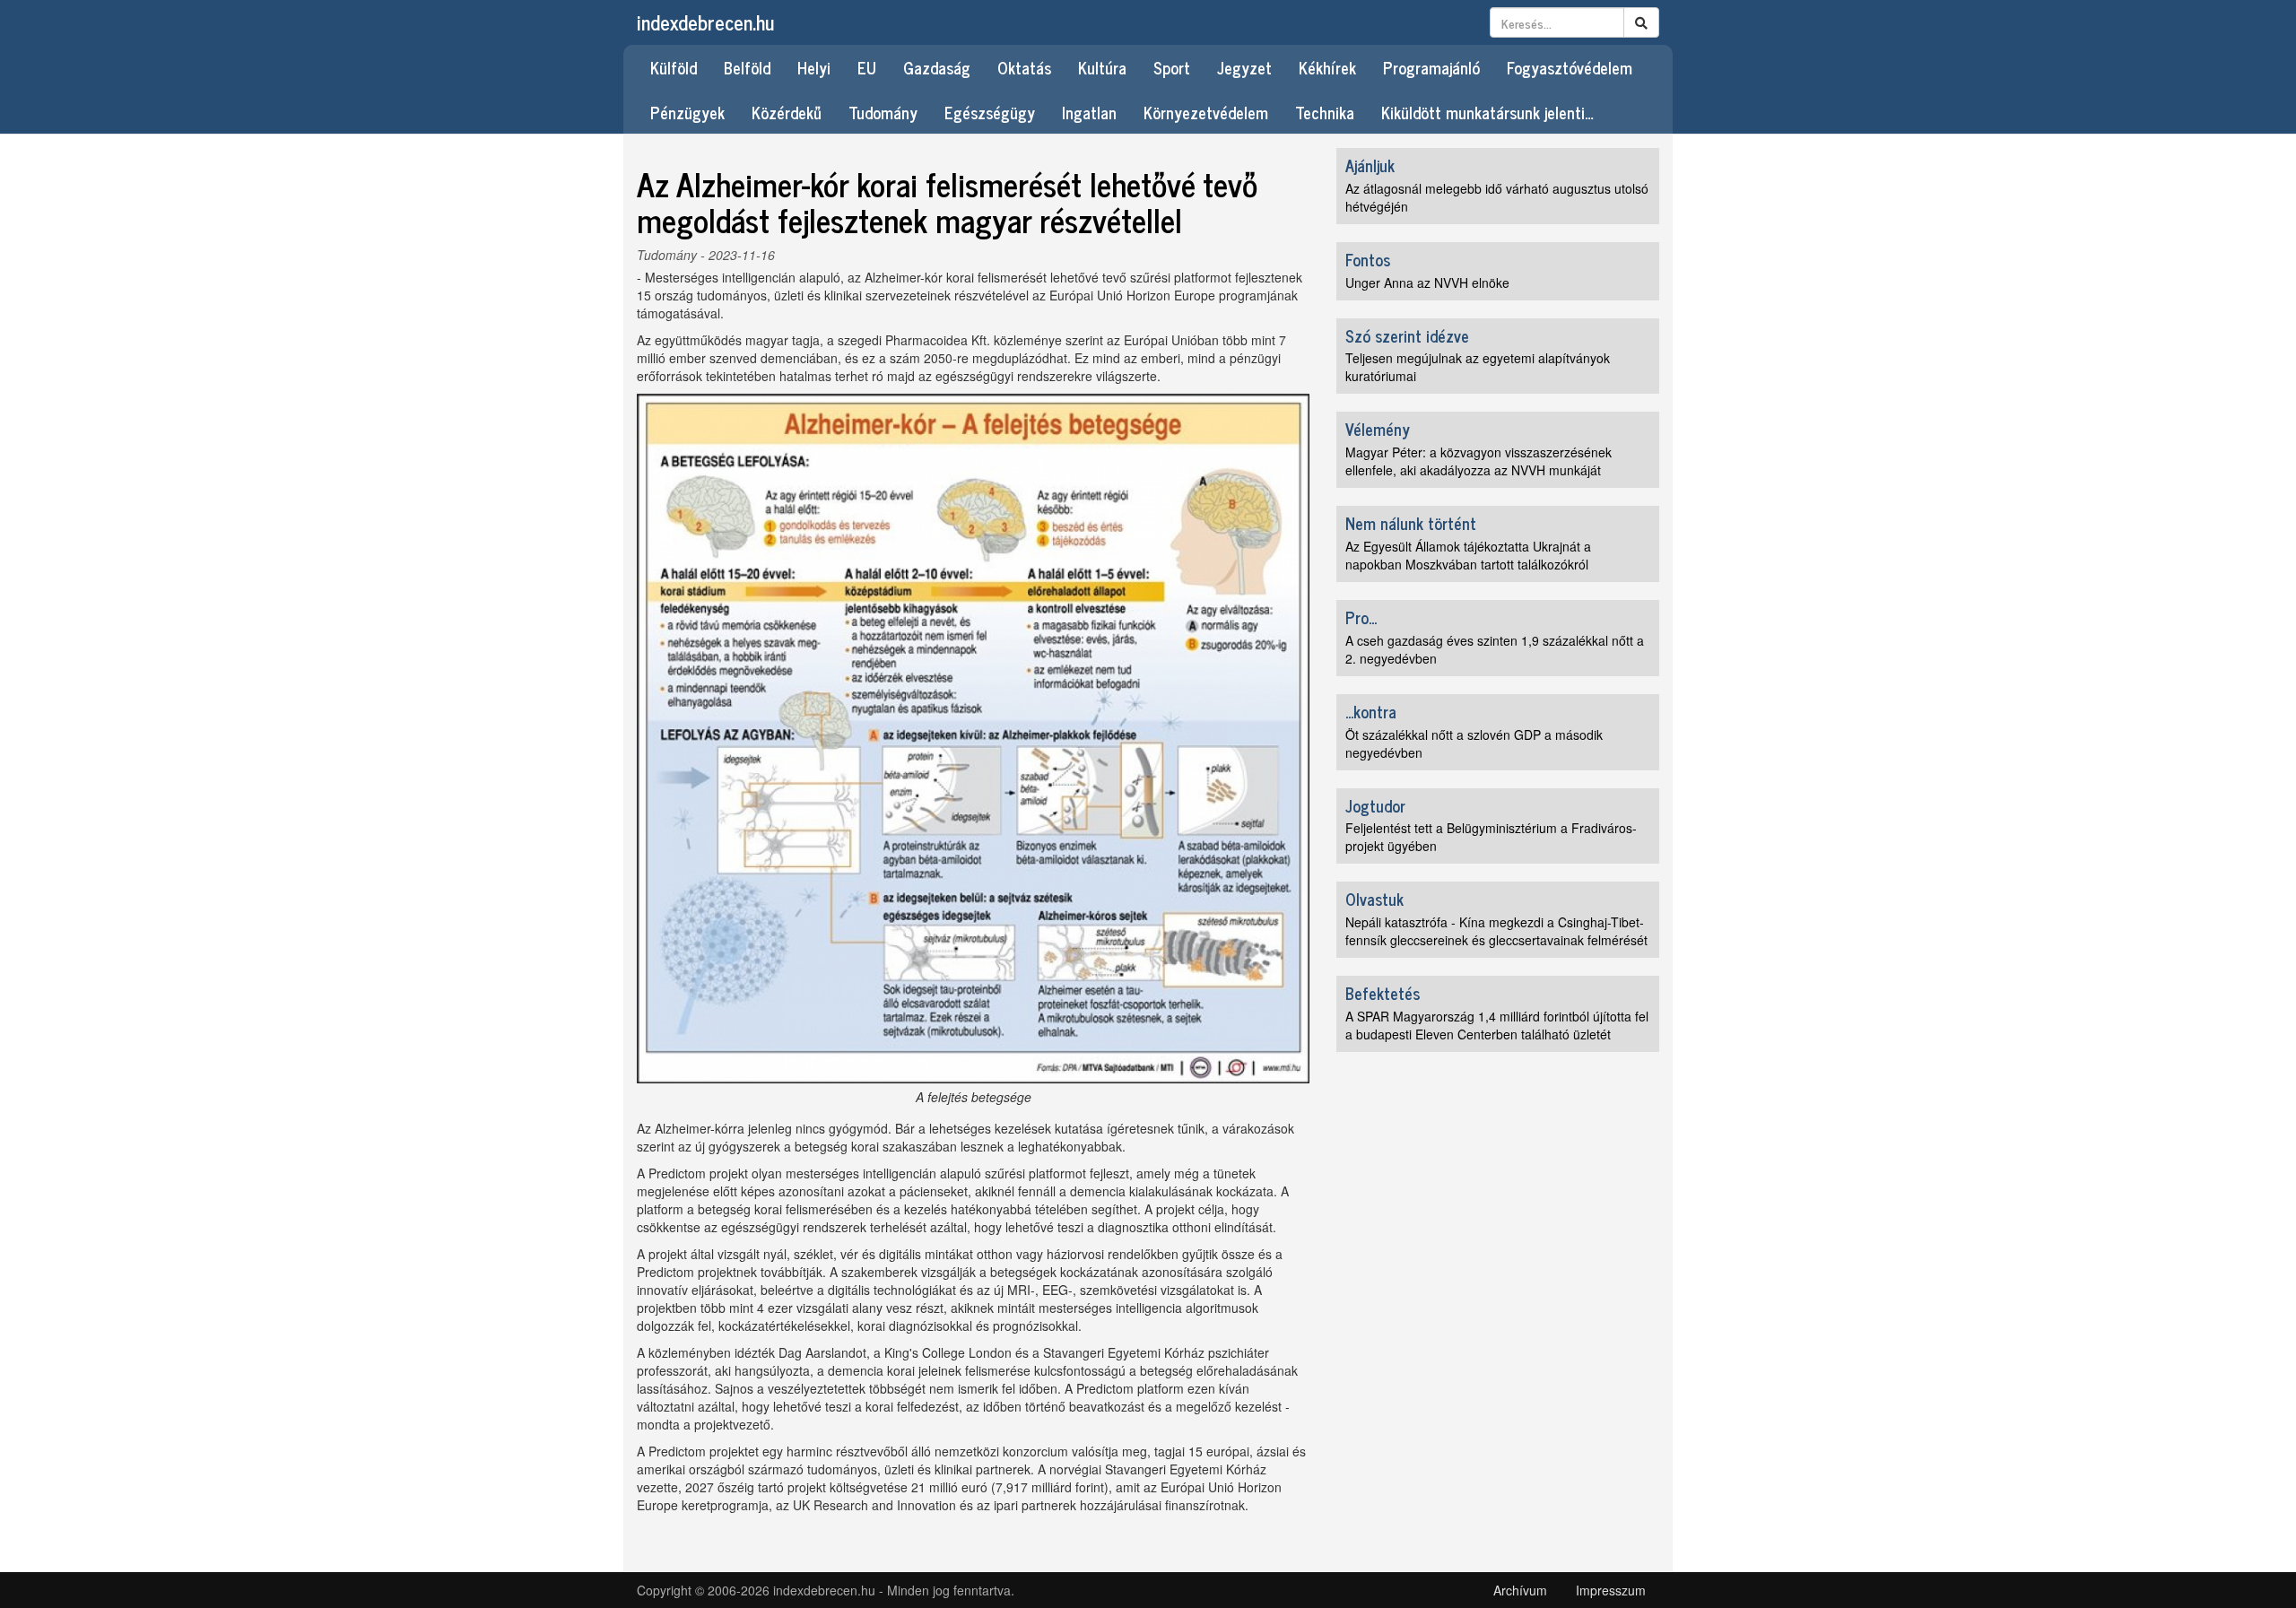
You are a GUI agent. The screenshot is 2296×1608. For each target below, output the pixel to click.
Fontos (1368, 259)
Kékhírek (1327, 67)
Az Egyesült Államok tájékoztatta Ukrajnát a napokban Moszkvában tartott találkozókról (1468, 555)
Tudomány (883, 112)
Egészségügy (990, 112)
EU (867, 67)
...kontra (1371, 711)
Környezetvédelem (1206, 112)
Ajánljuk (1370, 165)
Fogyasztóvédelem (1570, 67)
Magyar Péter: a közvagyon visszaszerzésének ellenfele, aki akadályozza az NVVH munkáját (1478, 461)
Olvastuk (1374, 899)
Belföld (747, 67)
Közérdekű (787, 112)
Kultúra (1102, 67)
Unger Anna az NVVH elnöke (1427, 282)
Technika (1325, 112)
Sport (1172, 67)
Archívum (1520, 1590)
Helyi (814, 67)
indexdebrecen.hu (705, 22)
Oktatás (1024, 67)
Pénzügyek (687, 112)
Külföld (674, 67)
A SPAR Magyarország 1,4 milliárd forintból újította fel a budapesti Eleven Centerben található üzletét (1497, 1025)
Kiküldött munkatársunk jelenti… (1487, 112)
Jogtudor (1375, 805)
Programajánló (1431, 67)
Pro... (1361, 617)
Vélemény (1378, 429)
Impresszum (1611, 1590)
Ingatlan (1089, 112)
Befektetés (1383, 993)
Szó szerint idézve (1407, 335)
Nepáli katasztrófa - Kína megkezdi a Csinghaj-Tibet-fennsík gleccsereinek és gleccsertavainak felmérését (1496, 931)
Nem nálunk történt (1411, 523)
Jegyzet (1244, 67)
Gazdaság (937, 67)
